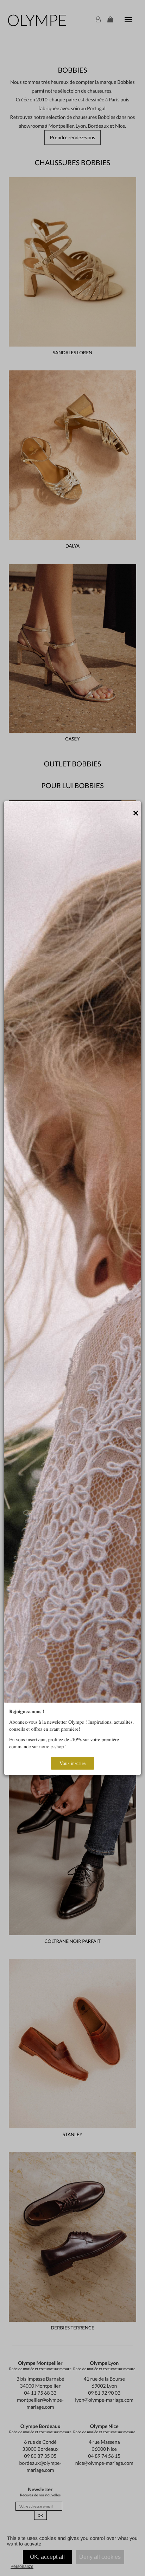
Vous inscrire (72, 1763)
